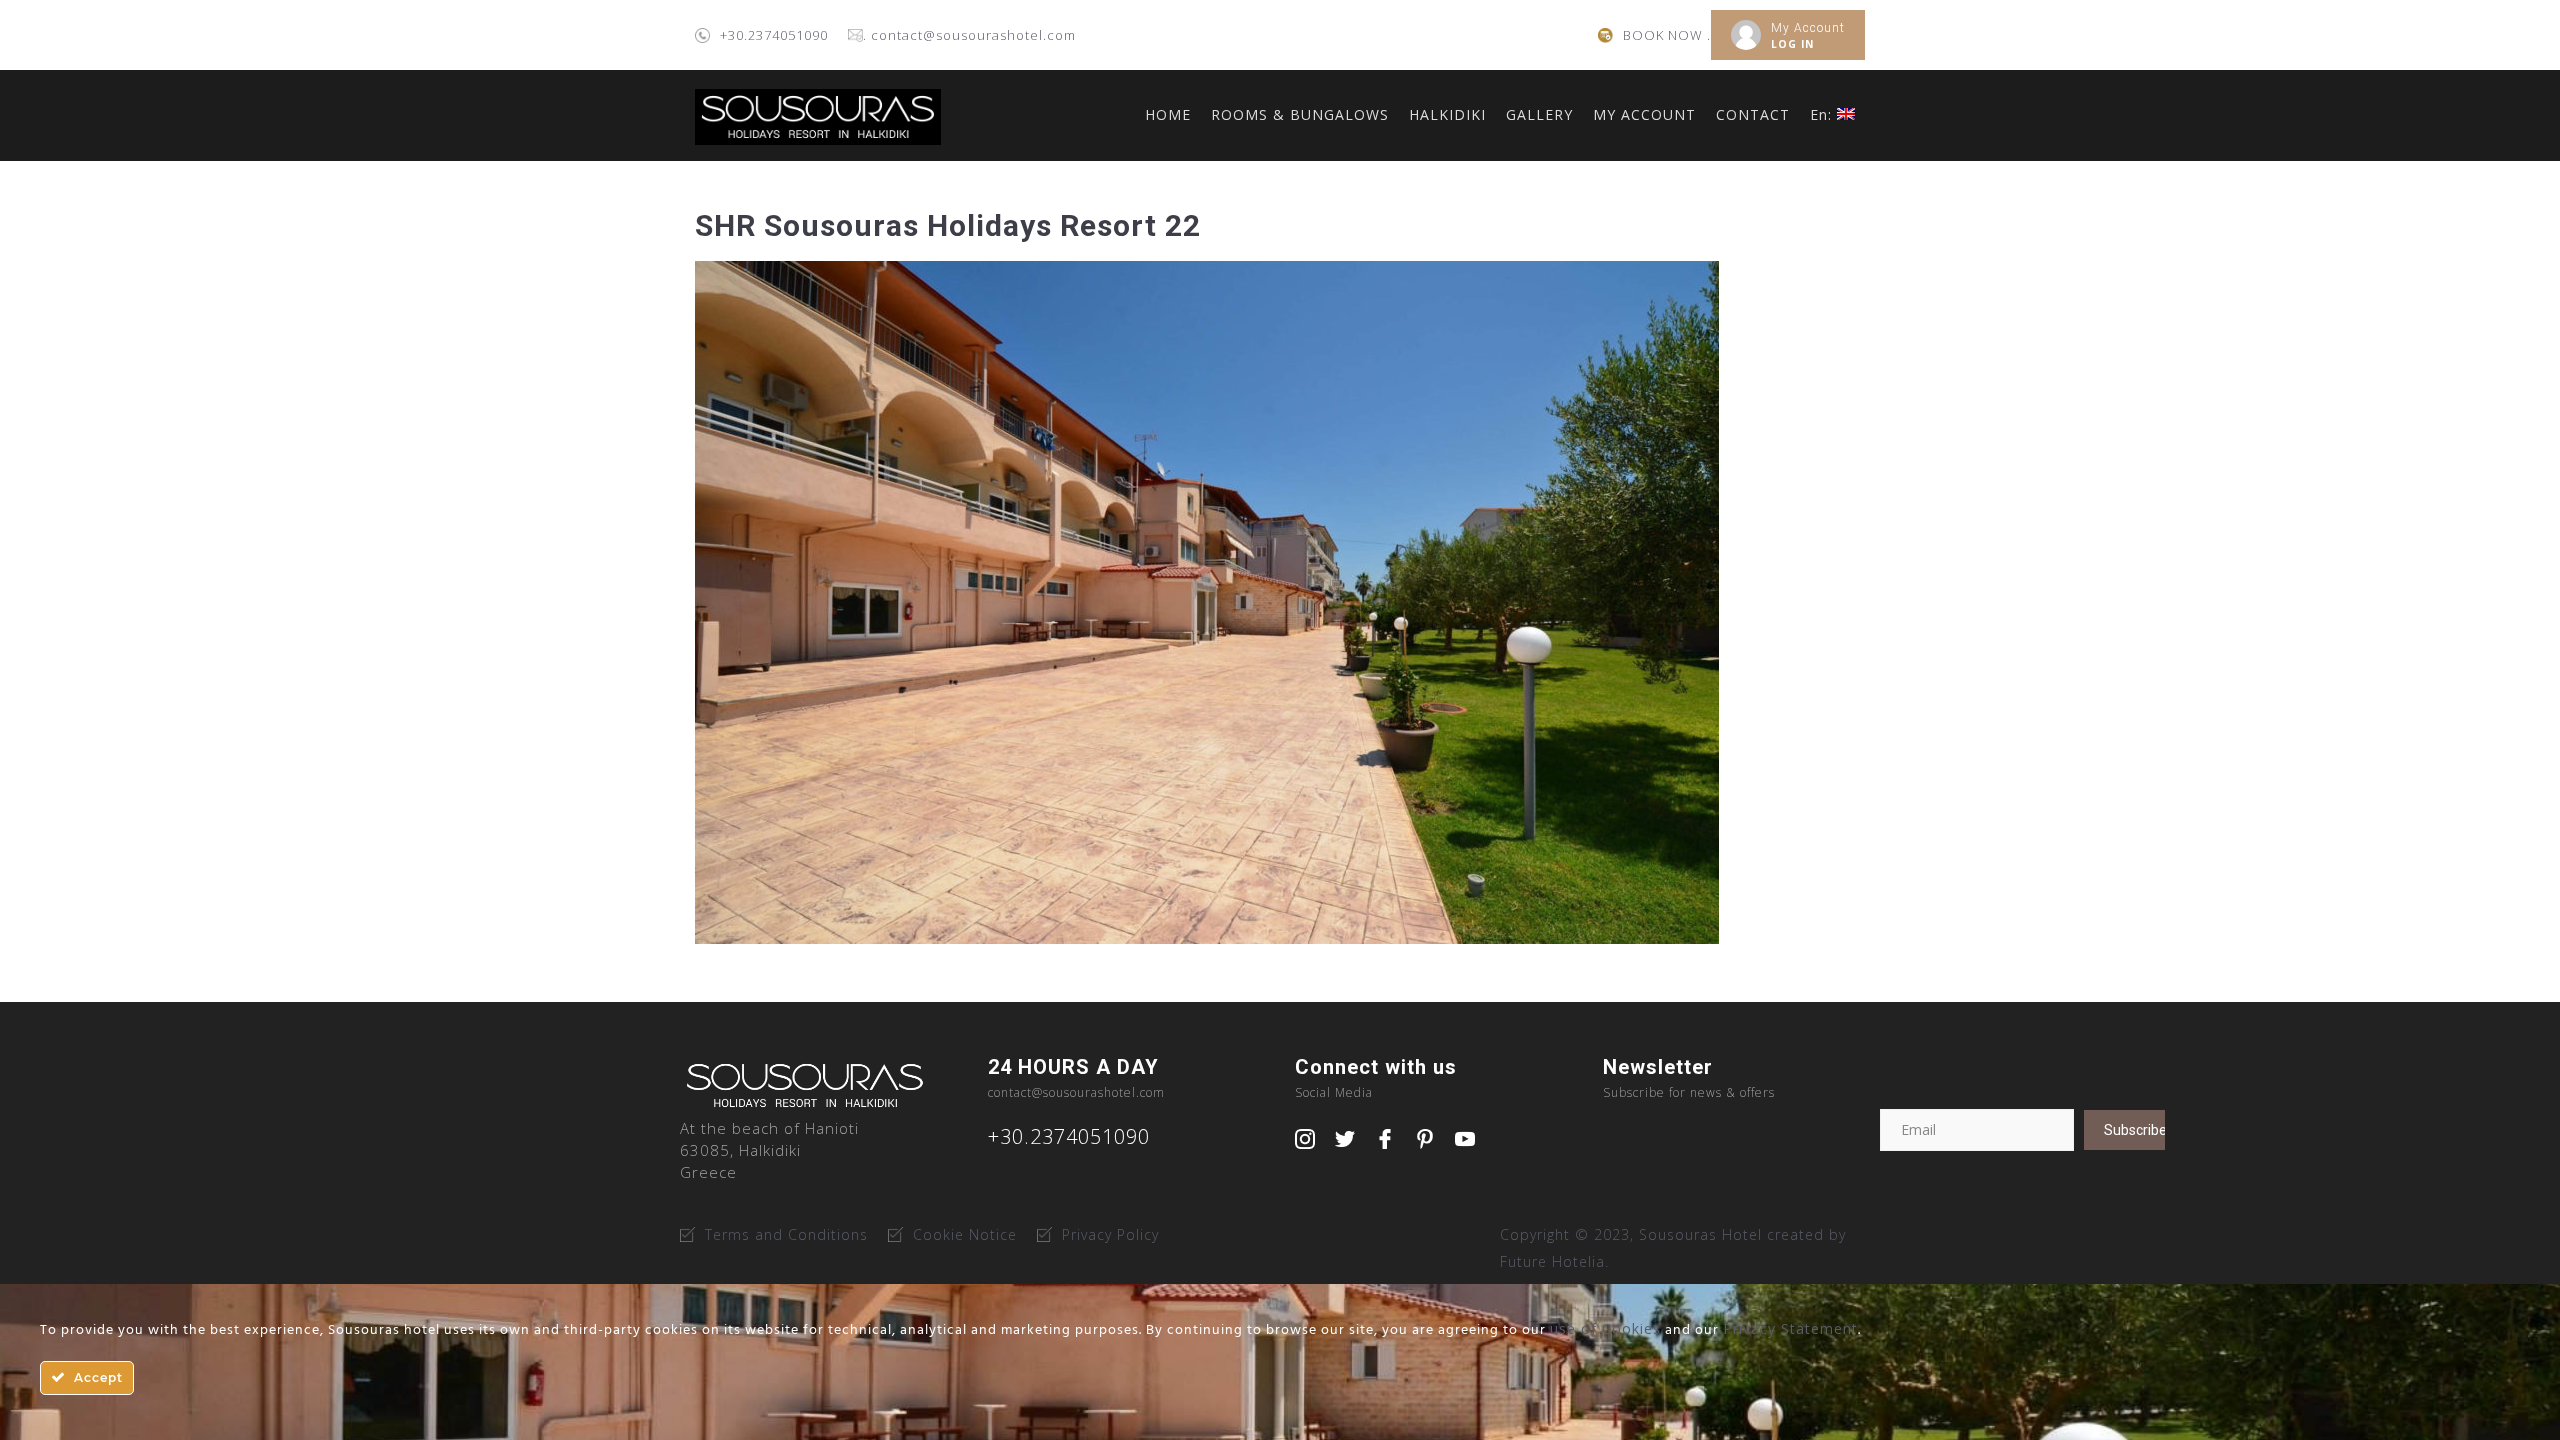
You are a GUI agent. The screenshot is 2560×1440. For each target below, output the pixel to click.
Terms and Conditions (786, 1234)
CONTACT (1753, 114)
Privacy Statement (1790, 1328)
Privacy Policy (1110, 1234)
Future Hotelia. (1554, 1261)
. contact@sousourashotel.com (969, 35)
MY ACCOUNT (1644, 114)
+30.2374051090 (774, 35)
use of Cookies (1605, 1328)
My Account (1808, 28)
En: (1823, 114)
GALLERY (1539, 114)
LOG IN (1792, 44)
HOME (1168, 114)
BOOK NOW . (1667, 35)
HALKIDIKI (1447, 114)
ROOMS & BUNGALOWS (1300, 114)
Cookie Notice (965, 1234)
